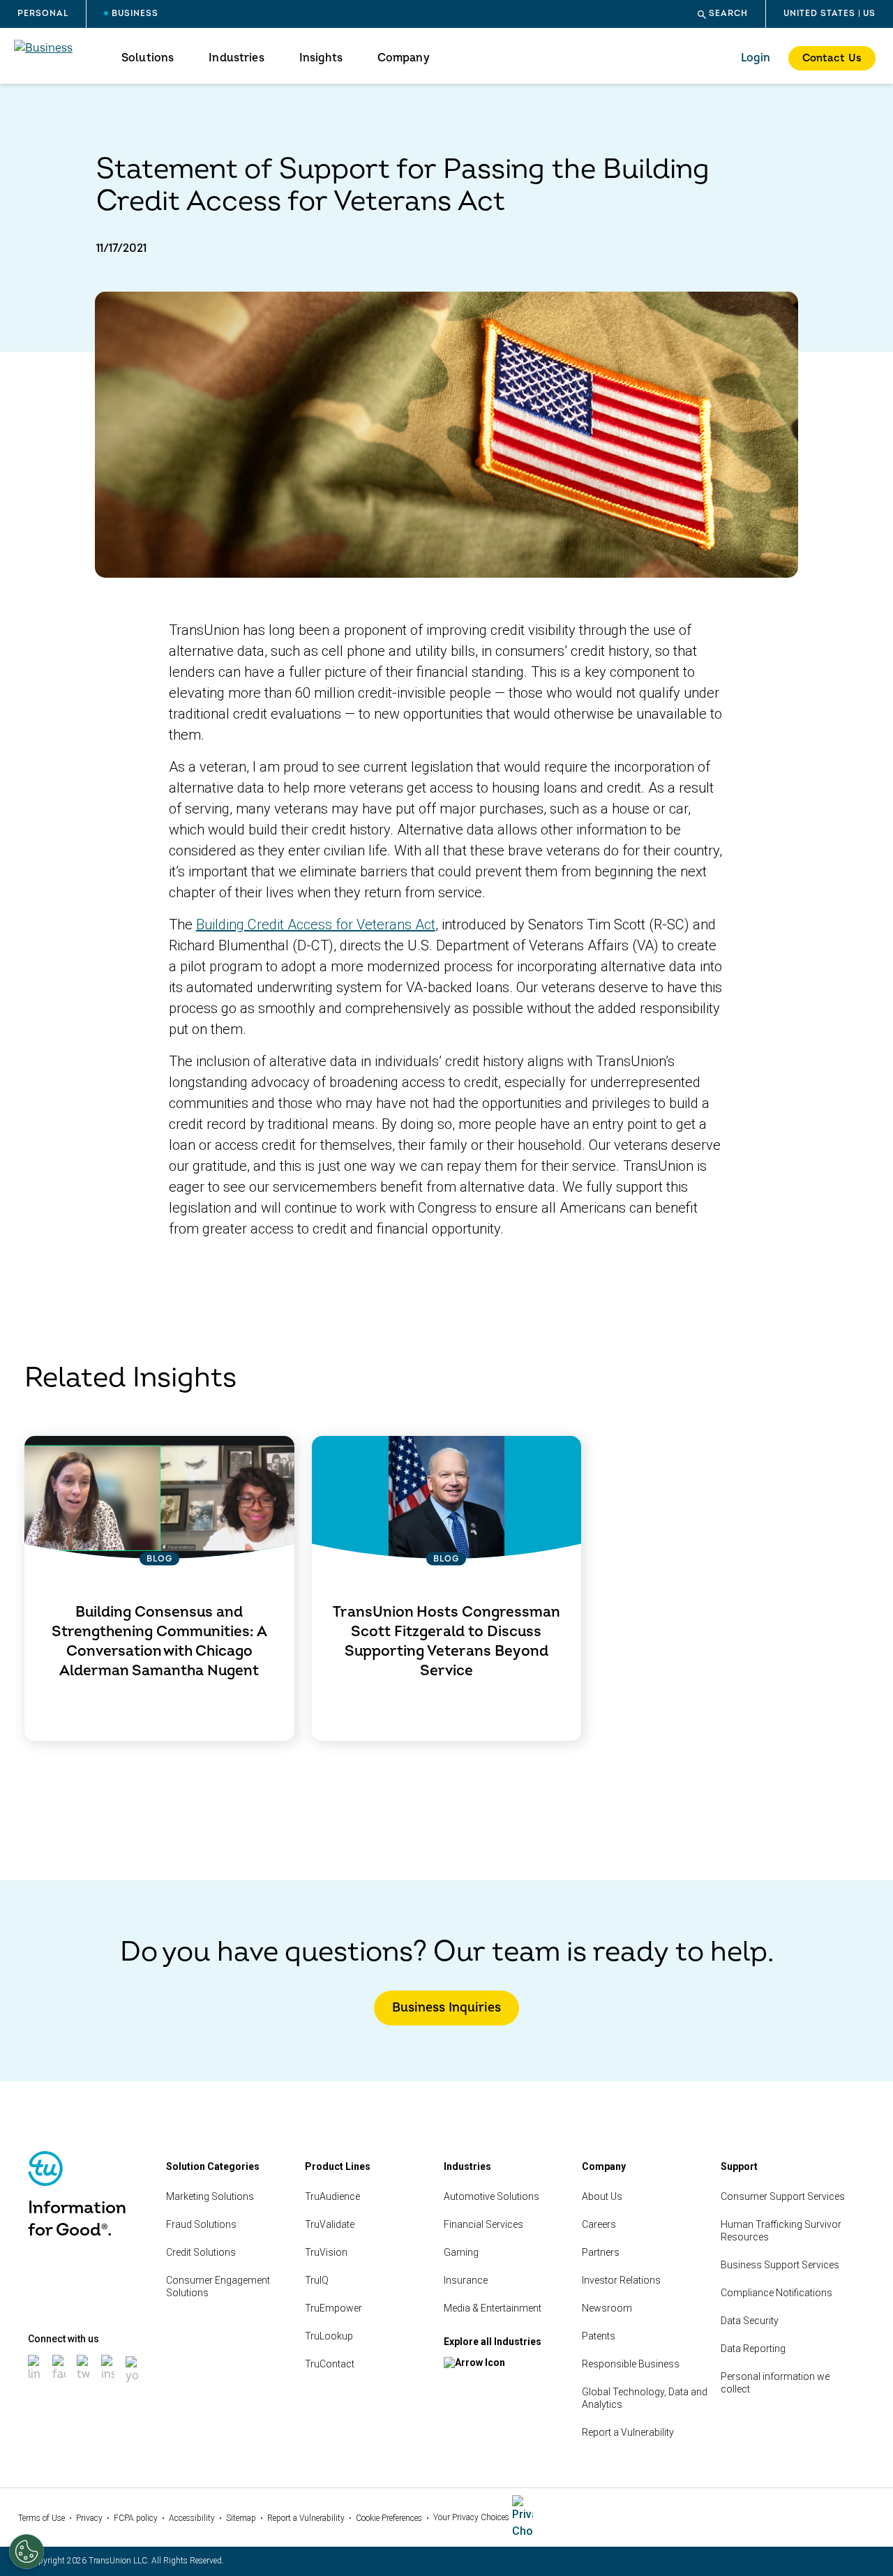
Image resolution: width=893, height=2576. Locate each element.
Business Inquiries (446, 2008)
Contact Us (832, 58)
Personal (43, 14)
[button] (723, 14)
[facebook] (60, 2383)
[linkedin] (36, 2383)
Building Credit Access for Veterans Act (316, 924)
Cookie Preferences (389, 2518)
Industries (236, 58)
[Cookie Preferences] (27, 2552)
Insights (321, 58)
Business (135, 14)
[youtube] (134, 2384)
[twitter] (85, 2383)
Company (404, 58)
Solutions (148, 58)
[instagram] (109, 2383)
